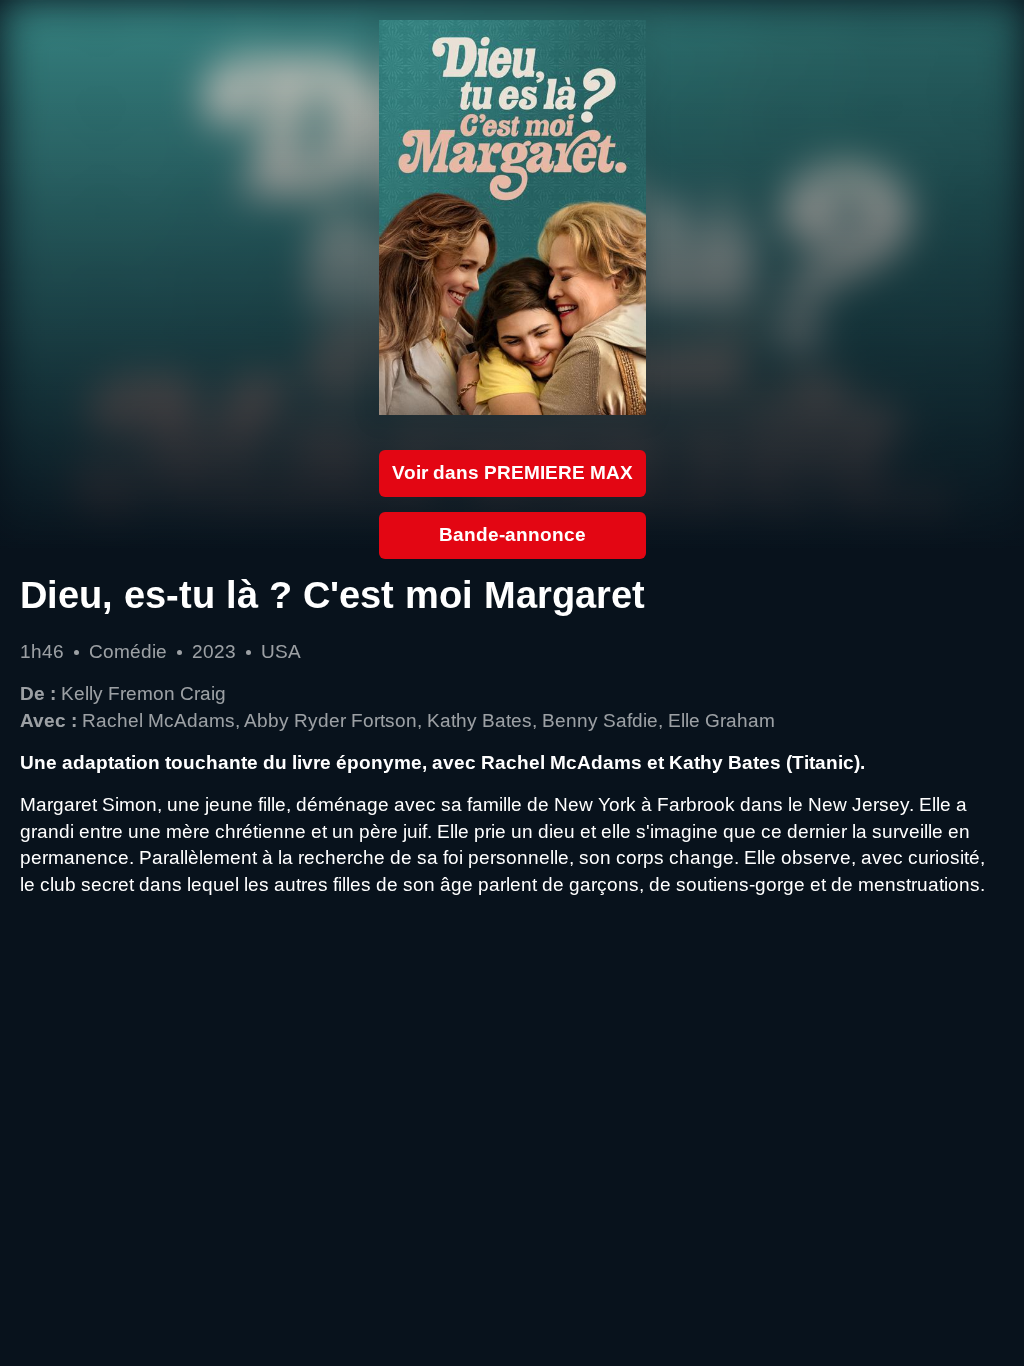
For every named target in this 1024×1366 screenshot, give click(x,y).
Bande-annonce (512, 534)
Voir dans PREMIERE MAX (512, 472)
